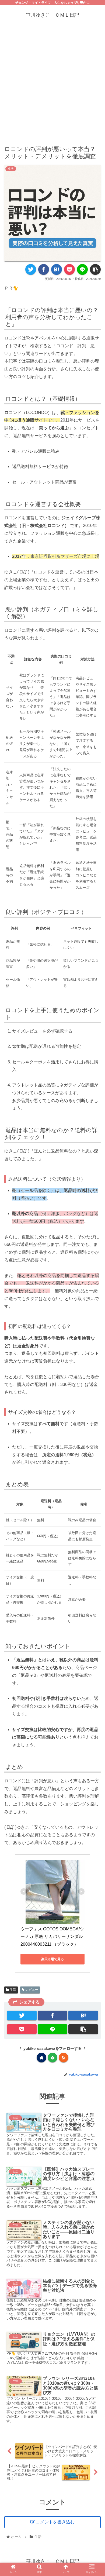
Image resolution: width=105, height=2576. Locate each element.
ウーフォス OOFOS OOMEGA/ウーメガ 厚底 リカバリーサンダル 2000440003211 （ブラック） (52, 1937)
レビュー (31, 1990)
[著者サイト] (41, 2058)
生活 (13, 1990)
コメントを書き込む (55, 2522)
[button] (94, 1286)
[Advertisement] (52, 82)
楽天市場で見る (52, 1959)
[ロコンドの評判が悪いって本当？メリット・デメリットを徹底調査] (57, 269)
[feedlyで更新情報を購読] (52, 2058)
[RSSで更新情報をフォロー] (64, 2058)
